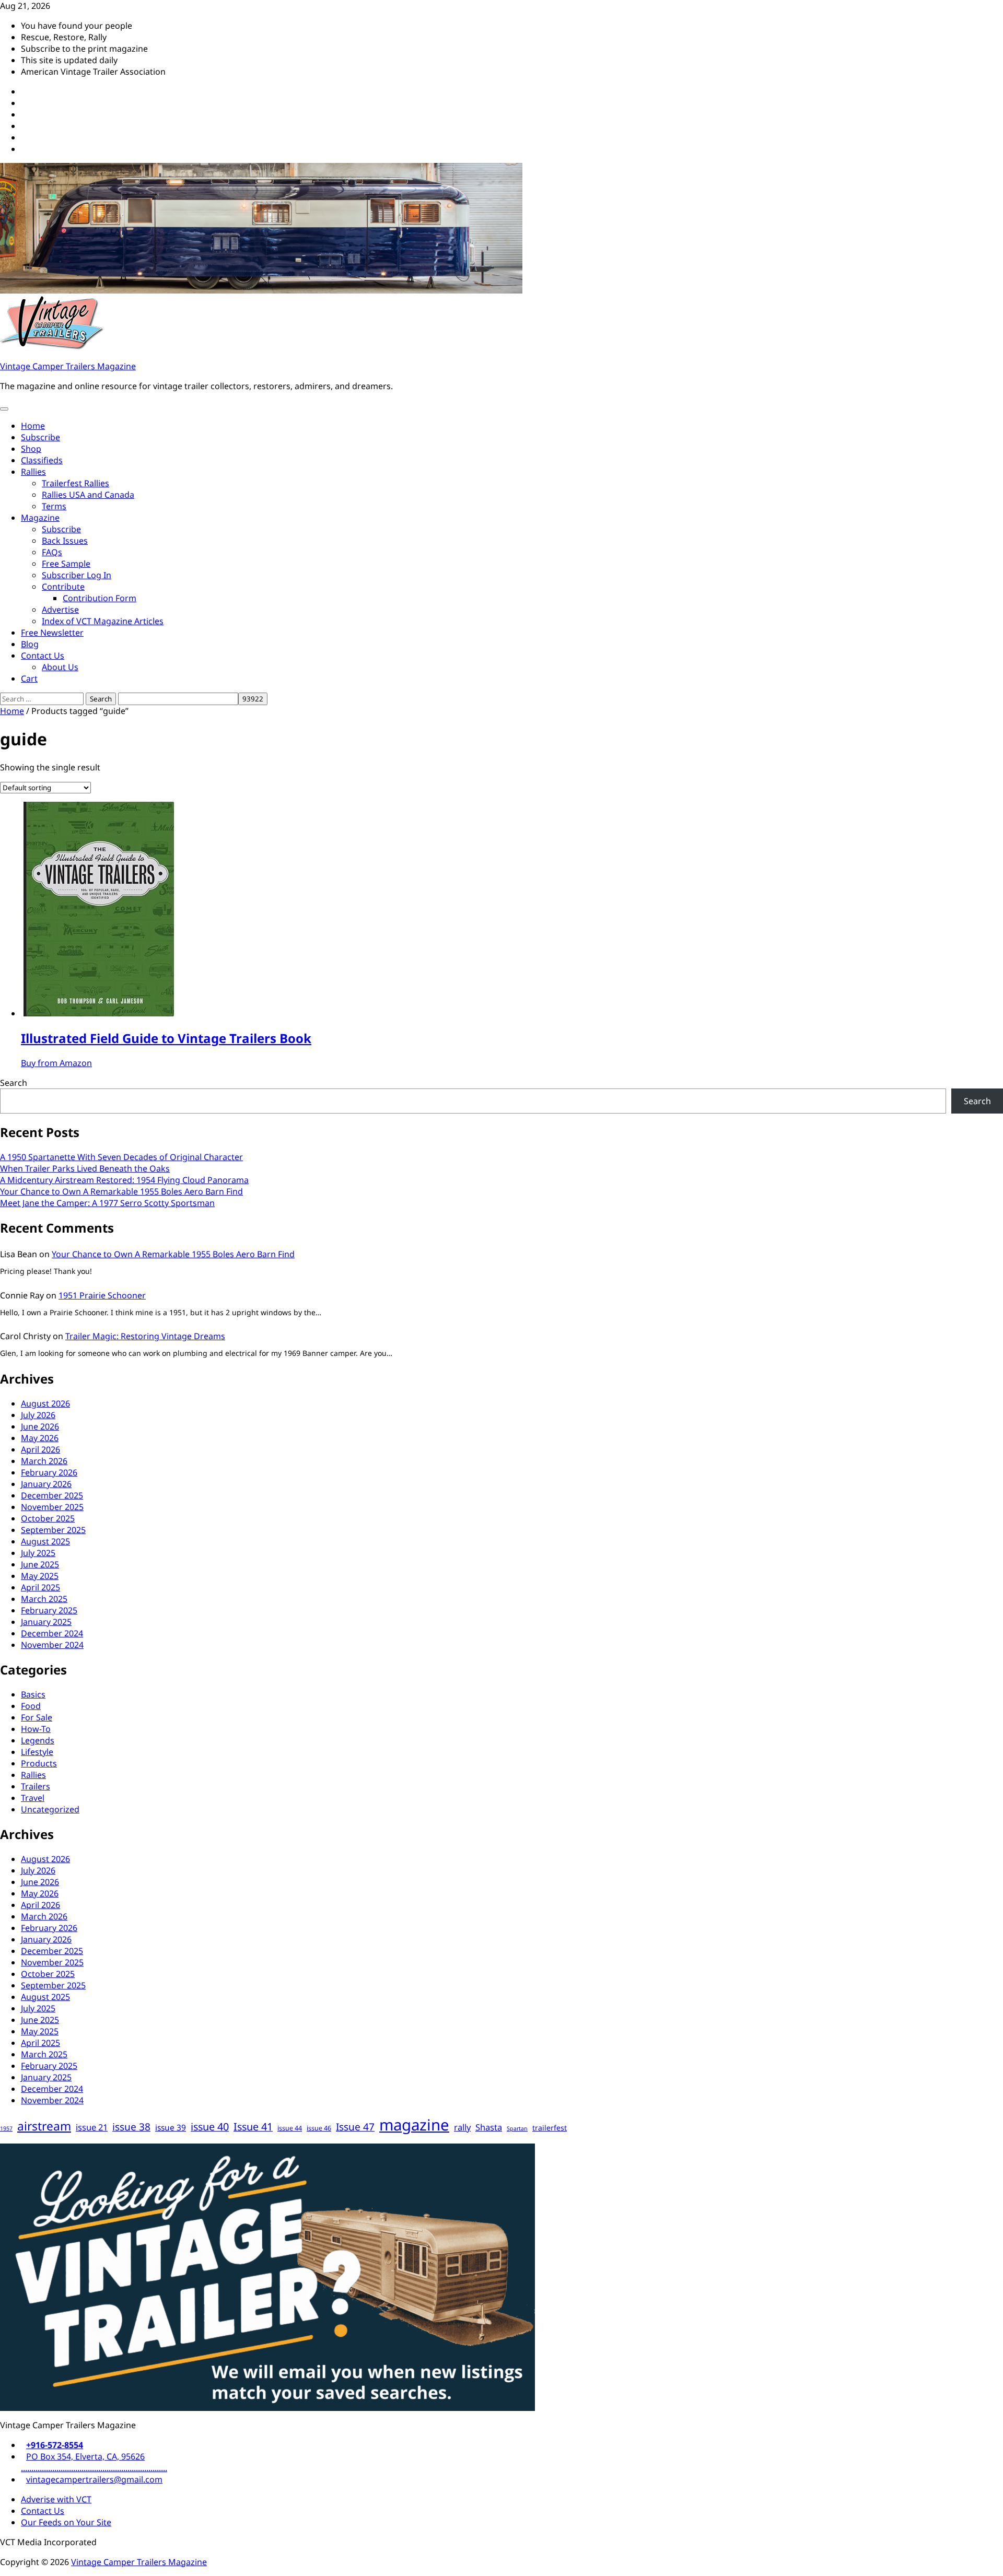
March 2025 (44, 1599)
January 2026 (46, 1484)
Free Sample (66, 564)
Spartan (517, 2128)
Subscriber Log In (77, 575)
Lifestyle (37, 1752)
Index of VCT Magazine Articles (103, 621)
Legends (38, 1740)
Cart (29, 678)
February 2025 (49, 1610)
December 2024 (52, 1633)
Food (31, 1706)
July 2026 (38, 1415)
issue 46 (319, 2128)
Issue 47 (355, 2127)
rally (462, 2127)
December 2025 (52, 1495)
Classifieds (42, 460)
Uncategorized (50, 1809)
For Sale (37, 1717)
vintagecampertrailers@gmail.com (94, 2479)
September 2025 (53, 1530)
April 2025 (40, 1587)
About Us (60, 667)
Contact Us (43, 655)
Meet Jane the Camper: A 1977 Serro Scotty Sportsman (107, 1203)
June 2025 (40, 1564)
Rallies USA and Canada (88, 495)
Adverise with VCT (56, 2499)
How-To (36, 1729)
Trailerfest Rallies (75, 483)
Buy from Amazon (56, 1063)
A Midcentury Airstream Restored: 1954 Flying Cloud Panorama (124, 1180)
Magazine (40, 518)
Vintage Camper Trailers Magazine (68, 366)
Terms (54, 506)
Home (33, 426)
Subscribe (40, 437)
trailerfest (550, 2128)
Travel (33, 1798)
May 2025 (40, 1576)
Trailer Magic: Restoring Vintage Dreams (145, 1336)
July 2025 (38, 1553)
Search (14, 1083)
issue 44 (290, 2128)
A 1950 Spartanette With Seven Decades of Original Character (121, 1157)
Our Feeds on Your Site (66, 2522)
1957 (6, 2128)
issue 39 (171, 2128)
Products (39, 1763)
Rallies (33, 472)
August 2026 (45, 1403)
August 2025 (45, 1541)
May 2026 (40, 1438)
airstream (44, 2126)
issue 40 (210, 2127)
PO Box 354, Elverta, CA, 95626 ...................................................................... (94, 2462)
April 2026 (40, 1449)
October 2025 (48, 1518)
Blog (30, 644)
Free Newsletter (52, 633)
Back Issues (65, 541)
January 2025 (46, 1622)
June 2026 (40, 1426)
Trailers (36, 1786)
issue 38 (131, 2127)
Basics (33, 1694)
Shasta (489, 2127)
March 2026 (44, 1461)
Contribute (63, 587)
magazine (414, 2125)
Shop (31, 449)
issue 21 (92, 2127)
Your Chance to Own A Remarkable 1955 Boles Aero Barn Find (121, 1191)
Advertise (60, 610)
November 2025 (52, 1507)
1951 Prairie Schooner (102, 1295)
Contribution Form (100, 598)
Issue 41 (253, 2127)
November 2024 (52, 1645)
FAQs (52, 552)
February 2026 (49, 1472)
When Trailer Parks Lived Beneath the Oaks (85, 1168)
